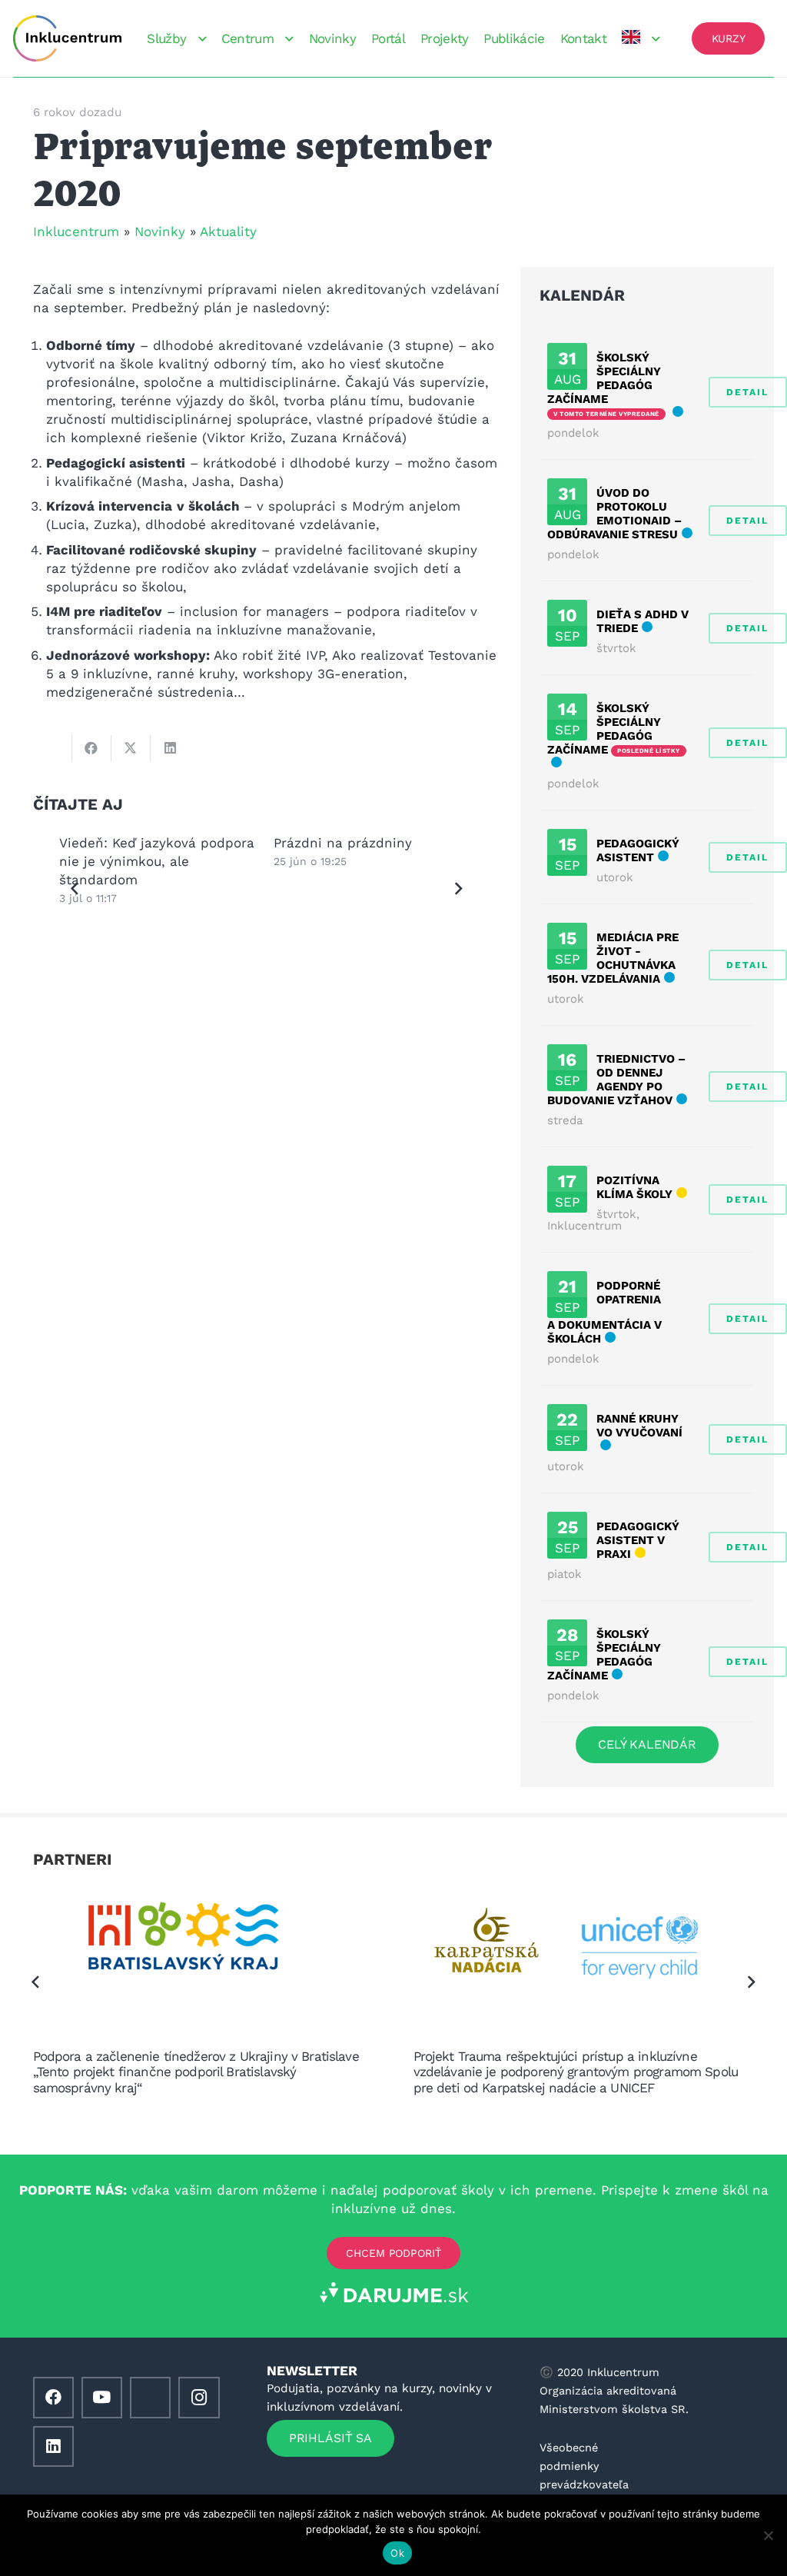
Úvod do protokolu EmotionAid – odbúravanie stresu (614, 514)
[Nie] (768, 2535)
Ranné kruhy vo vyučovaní (639, 1426)
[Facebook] (53, 2397)
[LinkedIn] (53, 2446)
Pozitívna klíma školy (634, 1187)
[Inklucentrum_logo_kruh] (67, 38)
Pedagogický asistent (638, 850)
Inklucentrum (76, 231)
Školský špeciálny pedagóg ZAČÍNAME (604, 378)
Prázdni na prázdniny (128, 843)
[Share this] (92, 748)
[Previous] (75, 889)
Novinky (160, 231)
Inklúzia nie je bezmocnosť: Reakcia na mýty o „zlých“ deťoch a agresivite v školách (369, 861)
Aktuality (228, 231)
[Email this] (53, 748)
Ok (397, 2553)
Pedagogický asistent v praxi (638, 1540)
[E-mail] (150, 2397)
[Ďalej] (458, 889)
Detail (747, 392)
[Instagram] (199, 2397)
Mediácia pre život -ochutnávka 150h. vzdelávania (613, 958)
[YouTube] (102, 2397)
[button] (199, 39)
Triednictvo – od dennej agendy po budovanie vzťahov (616, 1080)
